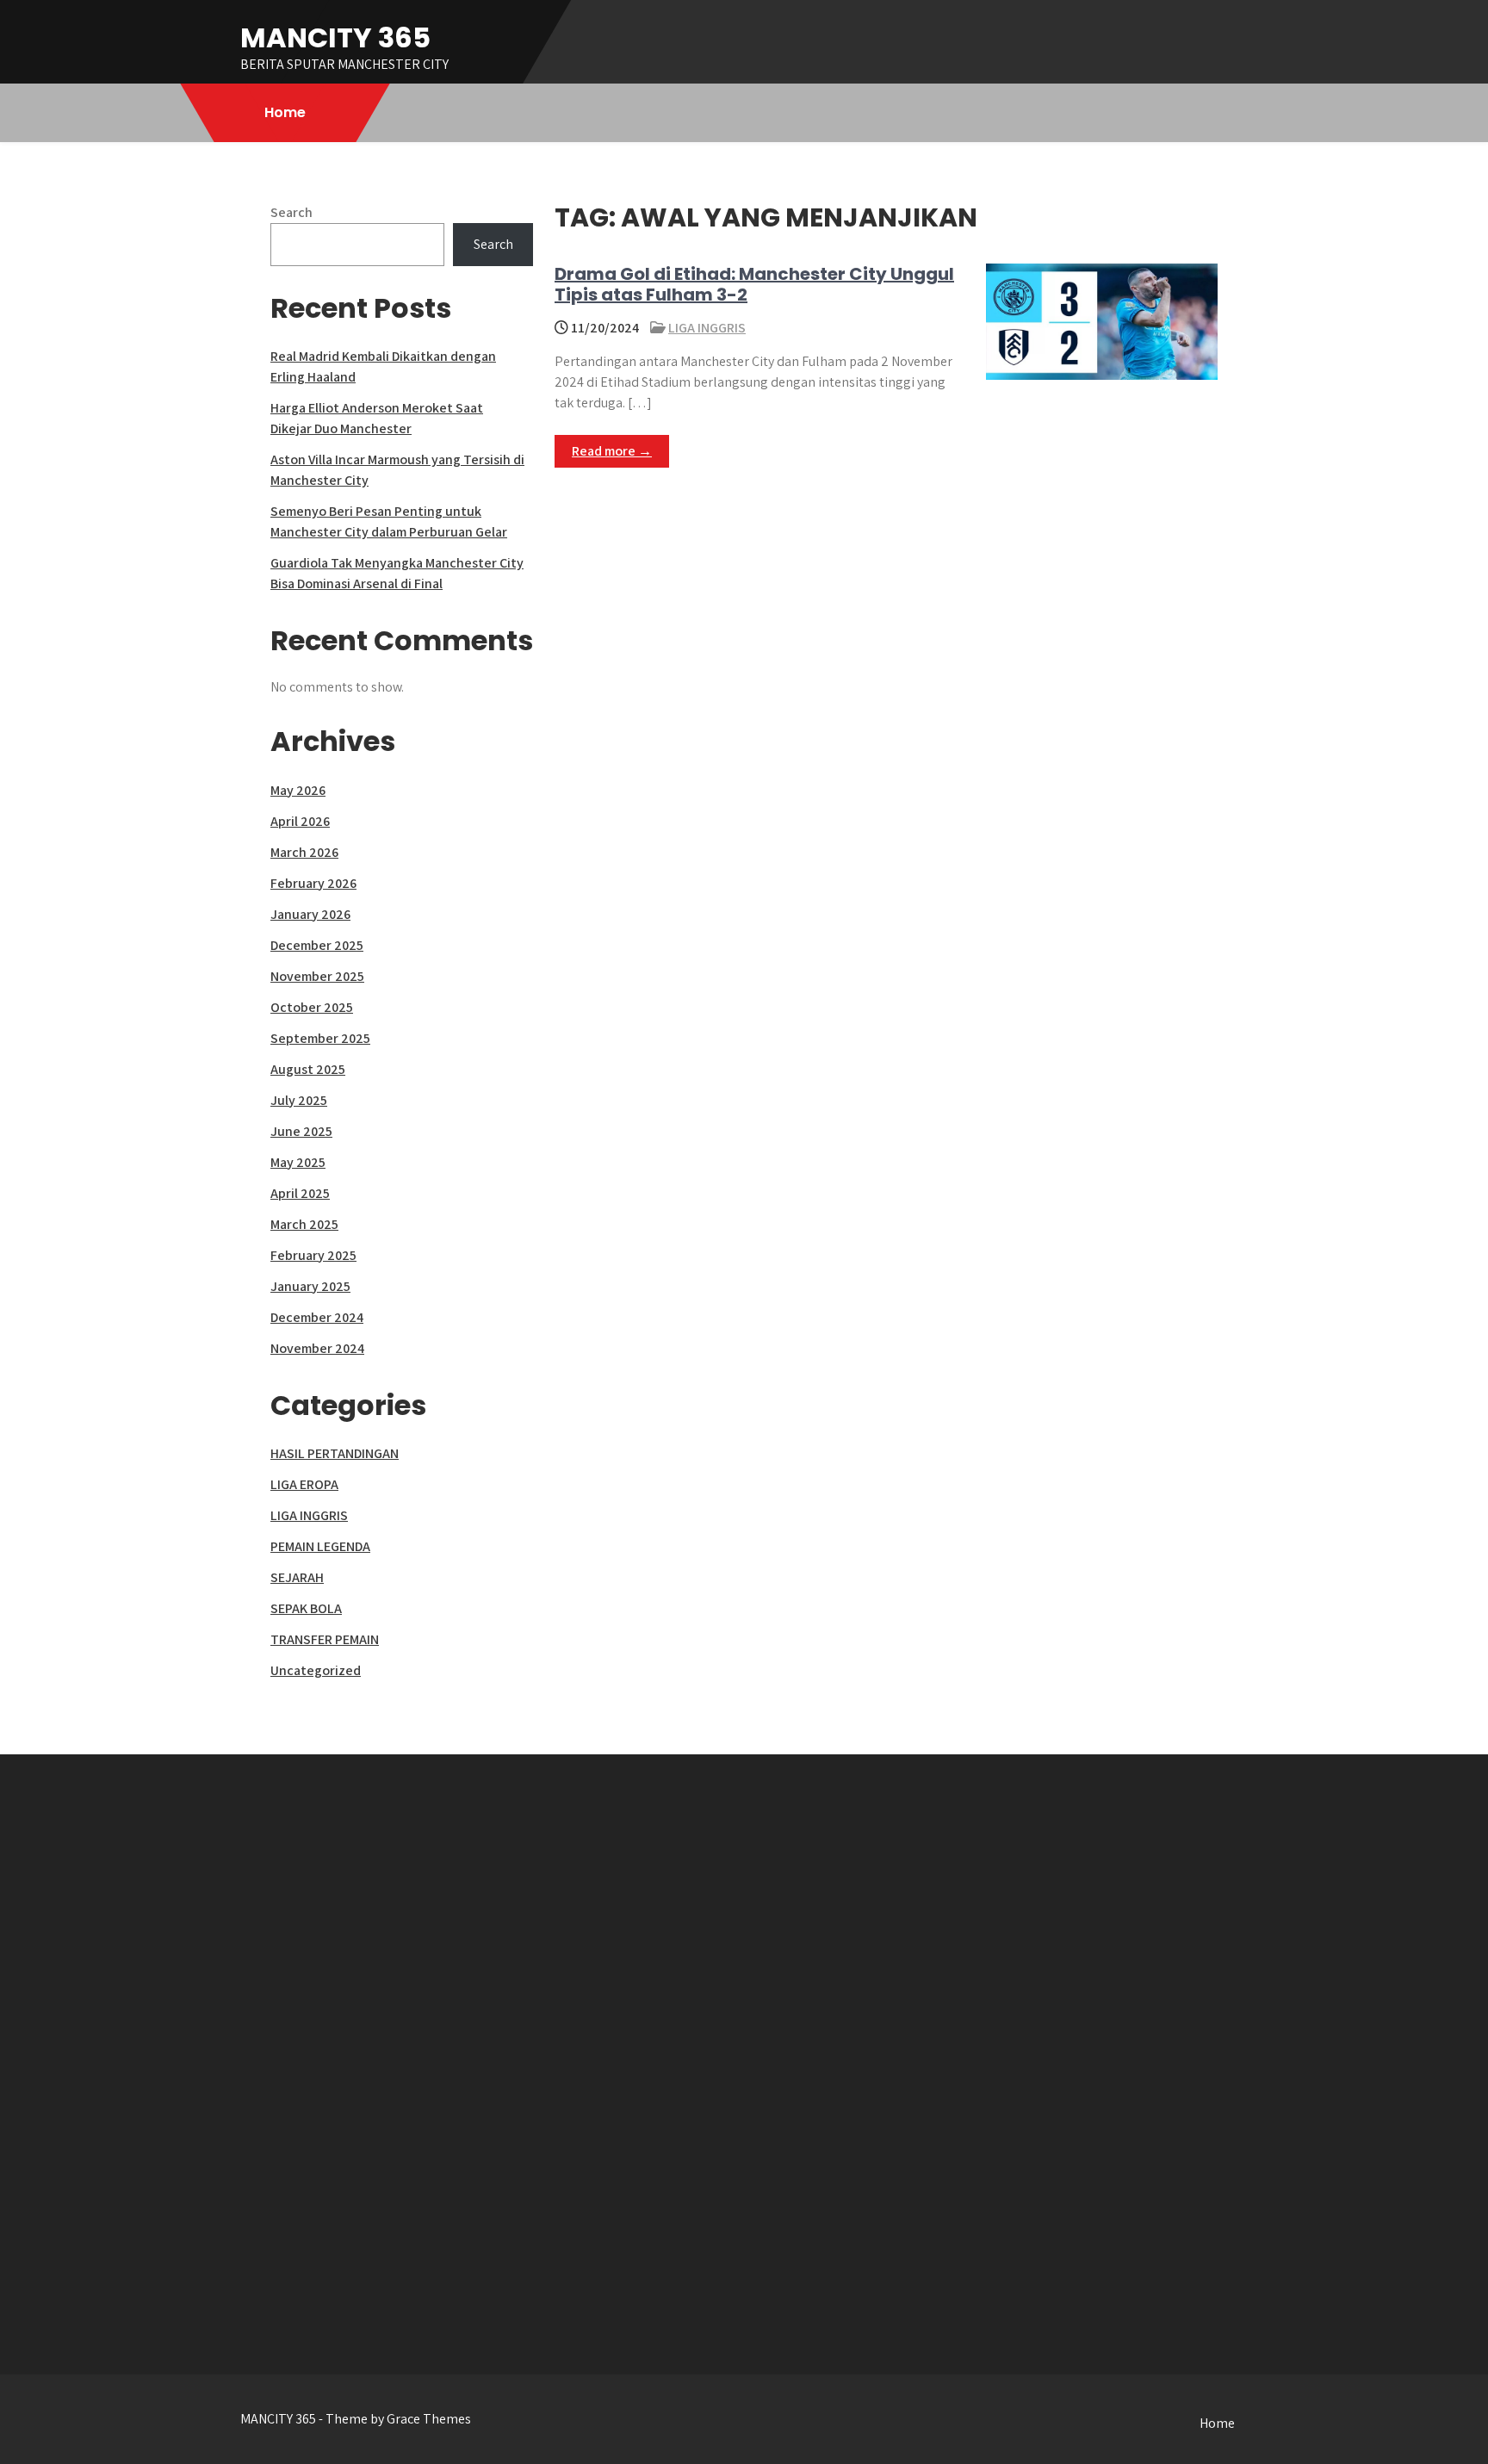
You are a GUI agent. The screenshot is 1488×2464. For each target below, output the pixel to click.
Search (291, 212)
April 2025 (300, 1193)
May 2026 (298, 790)
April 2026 (300, 821)
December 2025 (317, 945)
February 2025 (313, 1255)
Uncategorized (316, 1670)
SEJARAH (297, 1577)
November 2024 (317, 1348)
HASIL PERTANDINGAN (335, 1453)
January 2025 (310, 1286)
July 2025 (299, 1100)
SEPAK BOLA (306, 1608)
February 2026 (313, 883)
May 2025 (298, 1162)
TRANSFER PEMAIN (325, 1639)
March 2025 (304, 1224)
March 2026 (304, 852)
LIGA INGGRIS (707, 328)
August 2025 (308, 1069)
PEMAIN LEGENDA (320, 1546)
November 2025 (317, 976)
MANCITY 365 (335, 37)
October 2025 (312, 1007)
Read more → (612, 451)
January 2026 (310, 914)
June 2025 (301, 1131)
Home (285, 112)
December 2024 (317, 1317)
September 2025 (320, 1038)
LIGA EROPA (304, 1484)
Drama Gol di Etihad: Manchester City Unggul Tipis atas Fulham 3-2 (754, 284)
